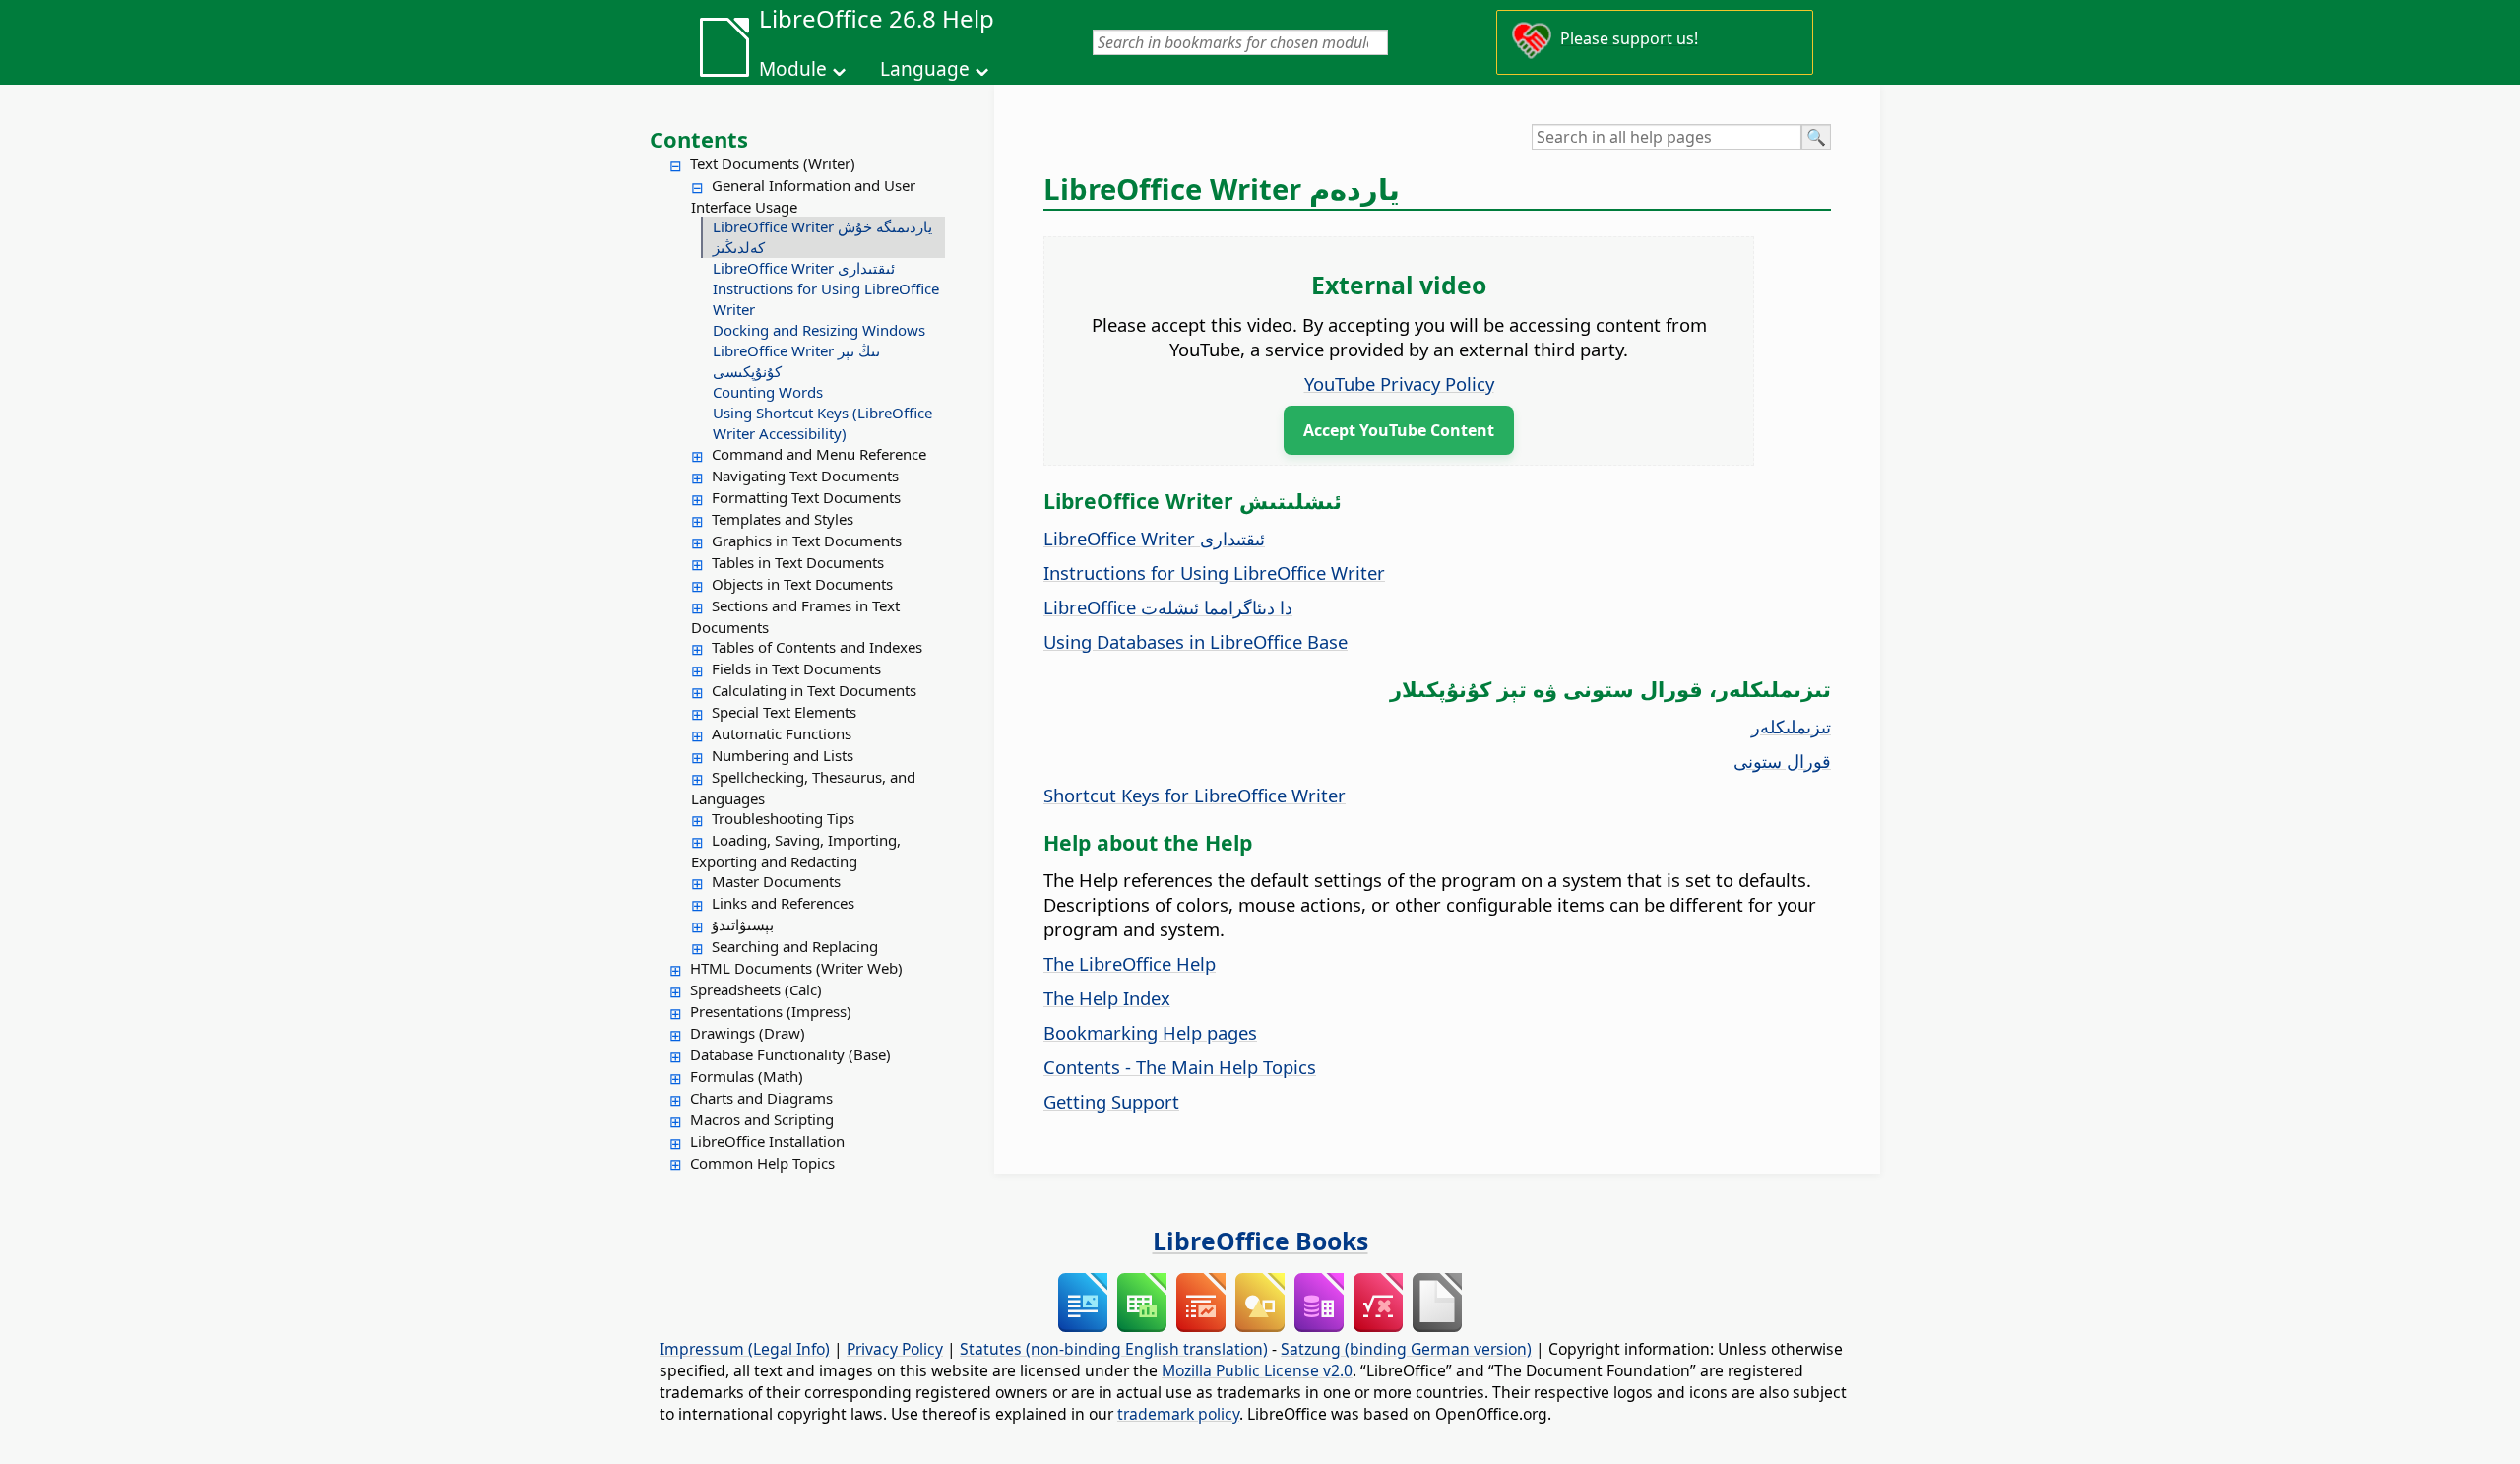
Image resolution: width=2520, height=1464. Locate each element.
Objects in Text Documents (802, 584)
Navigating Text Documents (805, 476)
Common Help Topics (762, 1163)
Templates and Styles (783, 519)
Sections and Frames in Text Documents (795, 616)
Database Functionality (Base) (790, 1054)
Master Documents (776, 881)
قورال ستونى (1782, 761)
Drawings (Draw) (748, 1033)
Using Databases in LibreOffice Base (1196, 641)
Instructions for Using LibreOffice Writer (826, 299)
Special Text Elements (784, 712)
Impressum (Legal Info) (745, 1349)
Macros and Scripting (762, 1119)
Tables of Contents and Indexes (817, 647)
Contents (699, 139)
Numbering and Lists (783, 755)
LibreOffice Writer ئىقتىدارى (804, 268)
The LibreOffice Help (1130, 963)
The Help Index (1107, 998)
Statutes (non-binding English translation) (1114, 1349)
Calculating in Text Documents (814, 690)
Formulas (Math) (747, 1076)
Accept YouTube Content (1399, 430)
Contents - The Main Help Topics (1180, 1067)
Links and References (783, 903)
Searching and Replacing (795, 946)
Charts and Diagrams (761, 1098)
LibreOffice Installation (767, 1141)
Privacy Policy (895, 1349)
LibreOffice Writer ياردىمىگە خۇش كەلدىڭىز (822, 237)
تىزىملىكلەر (1791, 726)
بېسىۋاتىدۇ (743, 924)
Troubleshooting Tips (783, 818)
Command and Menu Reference (819, 454)
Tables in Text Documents (798, 562)
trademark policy (1178, 1414)
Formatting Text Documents (806, 497)
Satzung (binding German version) (1406, 1349)
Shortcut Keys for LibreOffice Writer (1195, 795)
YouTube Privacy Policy (1399, 383)
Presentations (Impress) (771, 1011)
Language (925, 69)
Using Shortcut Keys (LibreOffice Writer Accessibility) (822, 423)
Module (793, 69)
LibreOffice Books (1260, 1241)
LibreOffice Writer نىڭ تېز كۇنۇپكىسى (796, 361)
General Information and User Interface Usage (803, 196)
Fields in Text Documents (796, 668)
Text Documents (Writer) (773, 163)
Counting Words (768, 392)
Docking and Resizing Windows (819, 330)
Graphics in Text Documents (807, 541)
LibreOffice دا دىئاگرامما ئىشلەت (1168, 607)
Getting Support (1111, 1101)
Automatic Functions (782, 733)
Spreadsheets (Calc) (756, 989)
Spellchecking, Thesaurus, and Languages (803, 788)
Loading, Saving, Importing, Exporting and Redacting (796, 851)
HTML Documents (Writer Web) (796, 968)
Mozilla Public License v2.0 (1257, 1370)
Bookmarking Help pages (1150, 1032)
